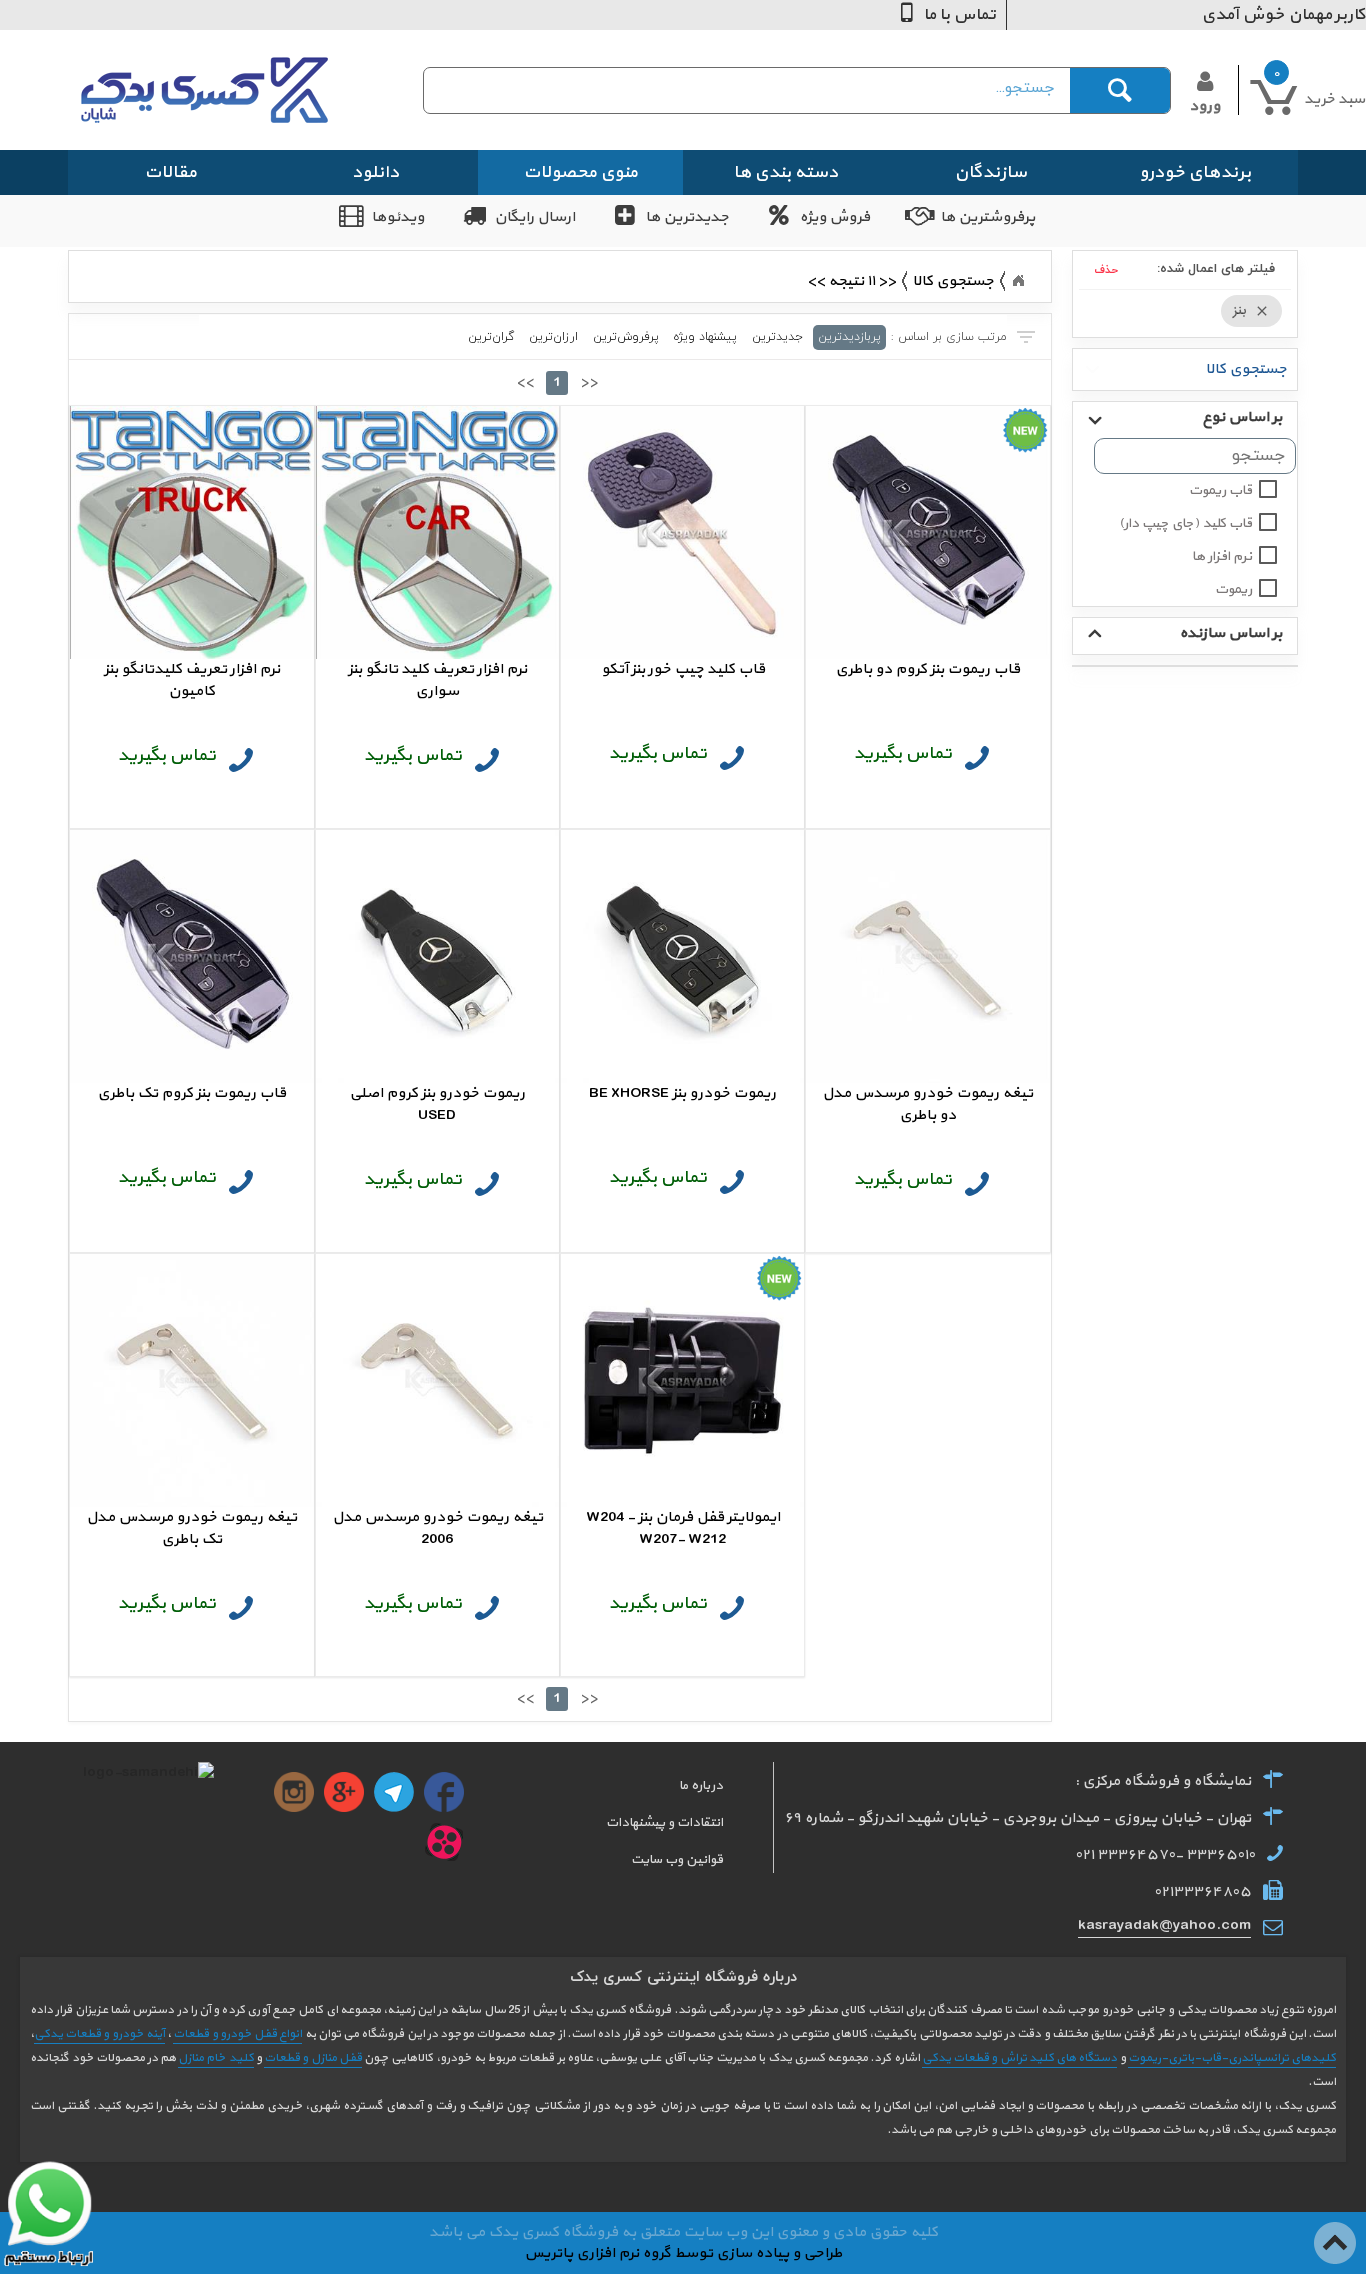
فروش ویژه (834, 217)
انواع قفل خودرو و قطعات (237, 2034)
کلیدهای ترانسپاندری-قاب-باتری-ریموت (1232, 2058)
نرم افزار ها (1222, 556)
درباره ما (701, 1785)
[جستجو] (1120, 90)
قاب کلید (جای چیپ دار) (1185, 523)
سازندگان (990, 172)
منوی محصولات (580, 172)
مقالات (170, 172)
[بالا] (1336, 2232)
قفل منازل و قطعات (313, 2058)
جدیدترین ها (687, 217)
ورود (1204, 104)
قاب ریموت (1220, 490)
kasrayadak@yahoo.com (1164, 1925)
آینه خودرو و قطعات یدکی (99, 2034)
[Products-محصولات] (1018, 281)
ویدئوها (397, 217)
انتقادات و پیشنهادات (664, 1822)
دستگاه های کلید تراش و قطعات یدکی (1019, 2058)
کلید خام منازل (216, 2058)
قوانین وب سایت (677, 1859)
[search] (755, 88)
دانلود (375, 172)
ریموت (1233, 589)
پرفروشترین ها (987, 217)
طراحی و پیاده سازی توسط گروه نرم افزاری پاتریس (683, 2253)
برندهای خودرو (1195, 172)
